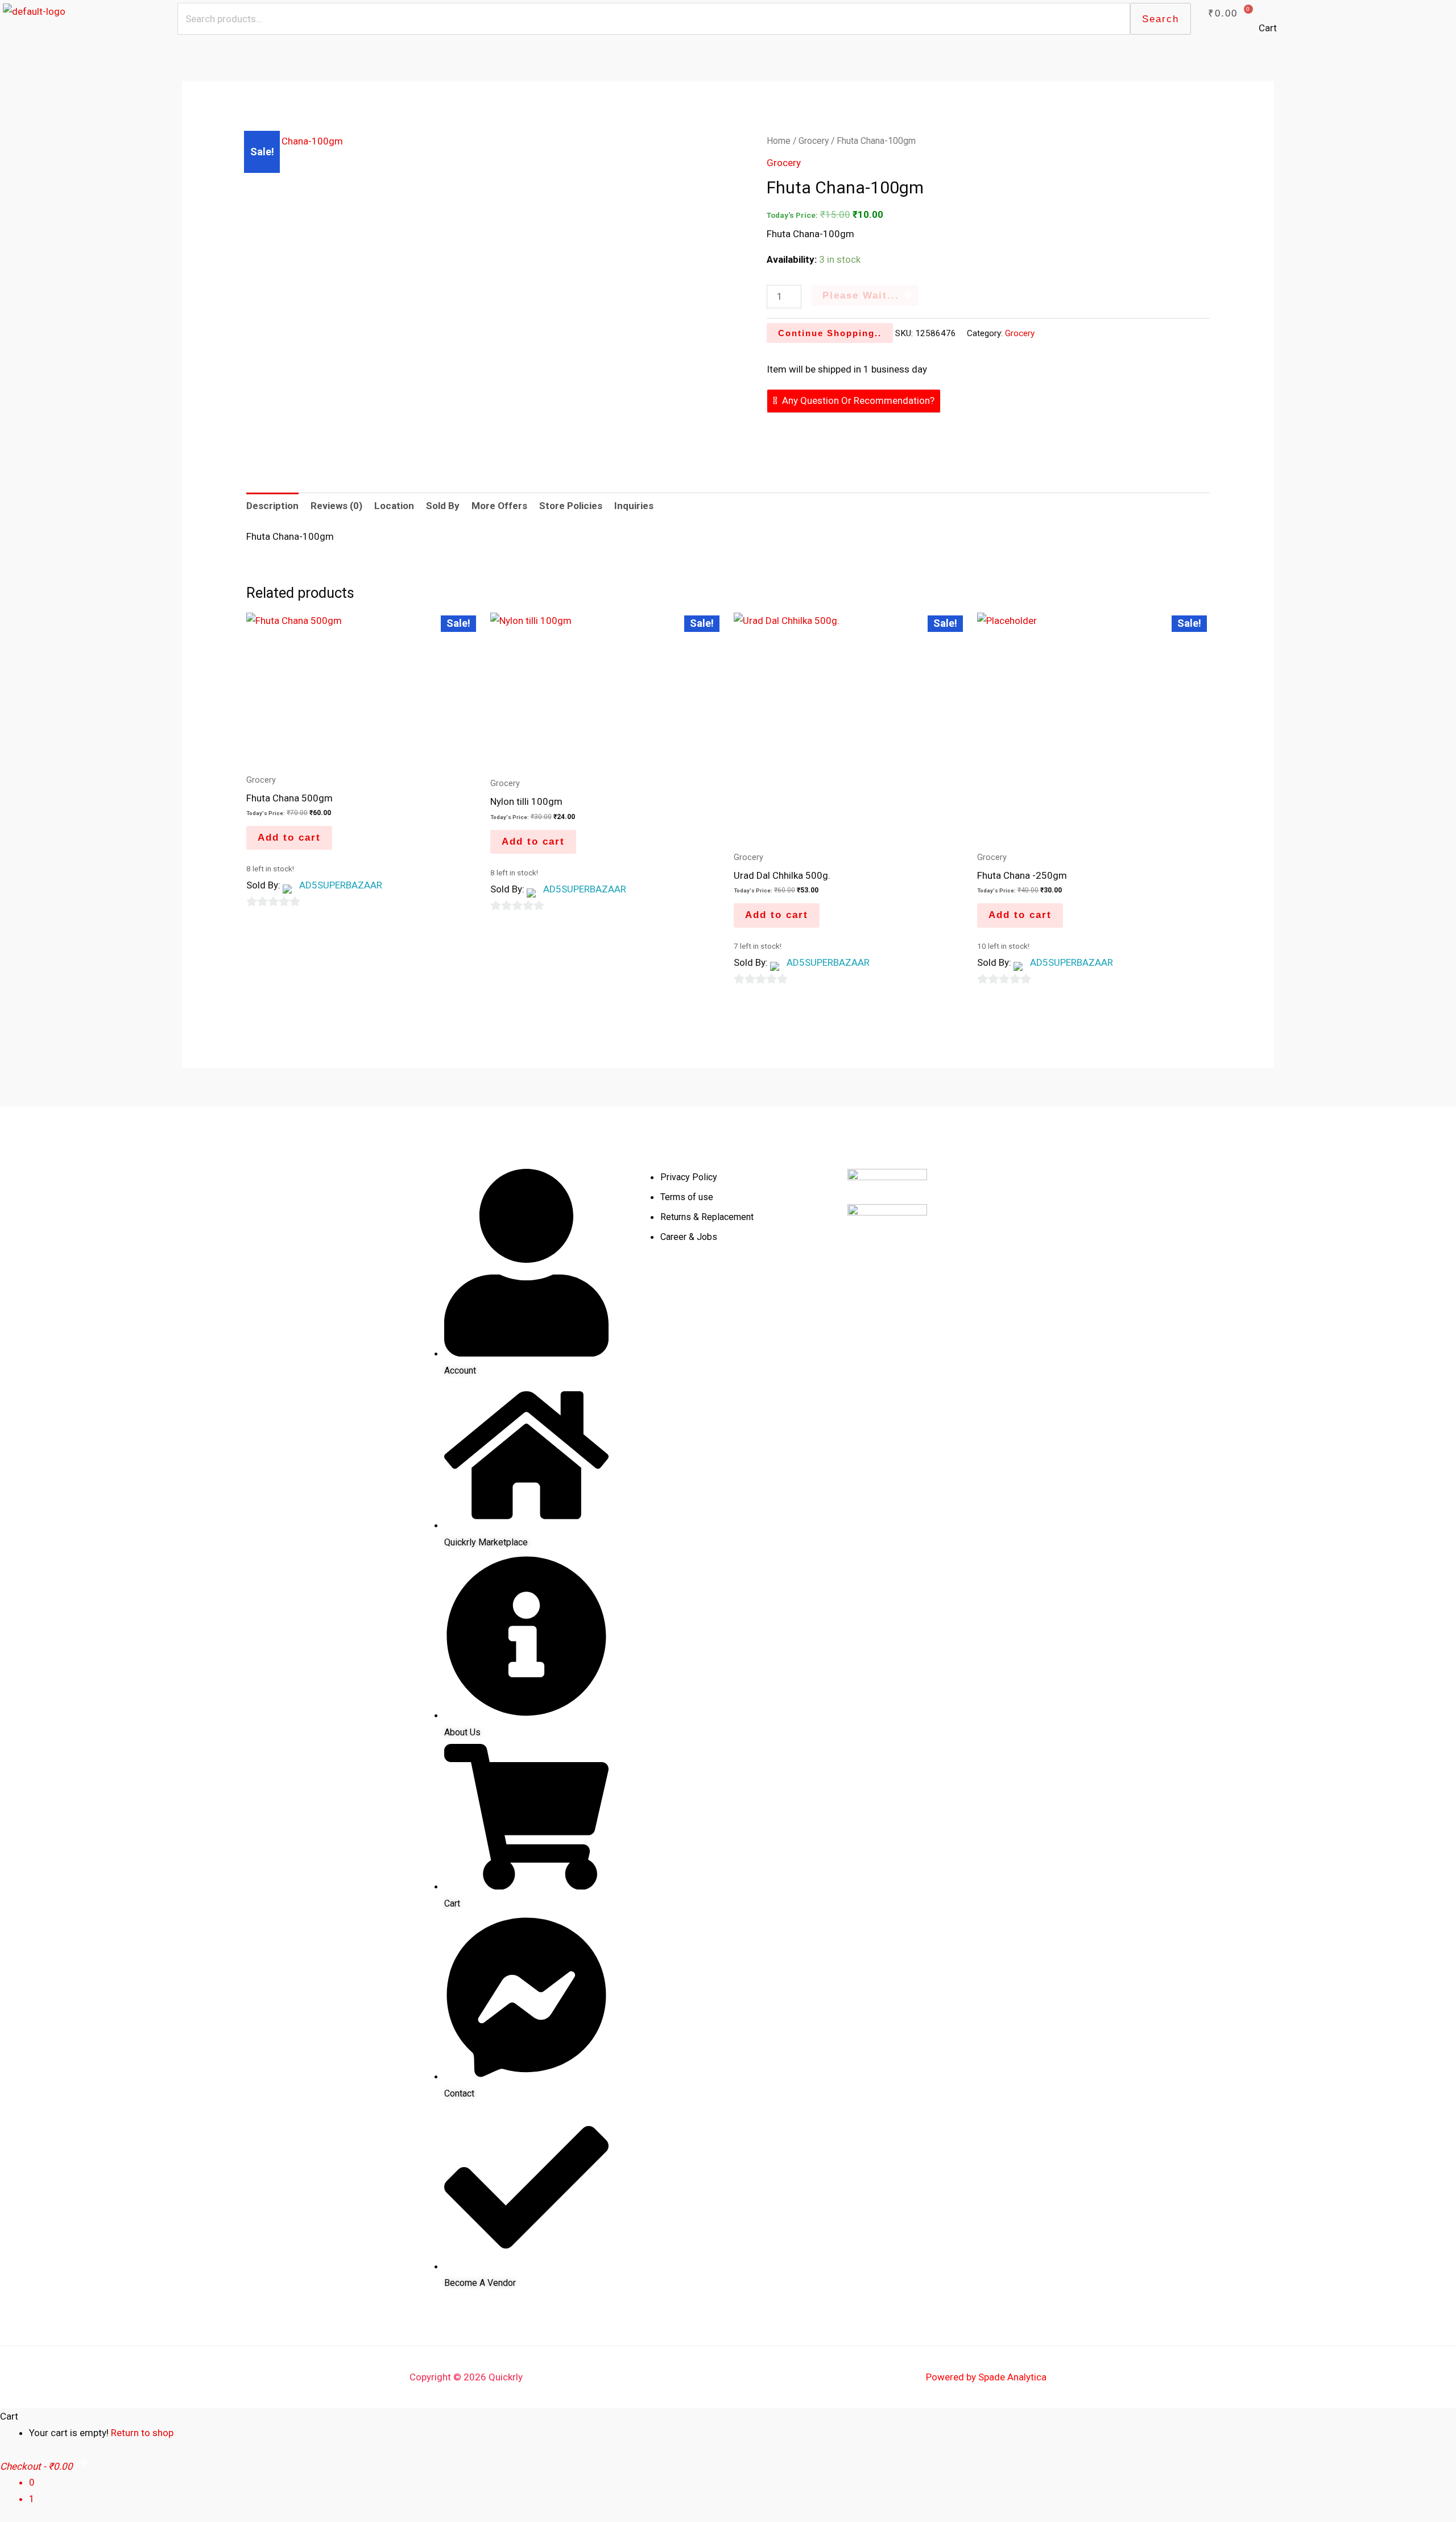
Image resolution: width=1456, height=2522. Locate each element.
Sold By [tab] (443, 506)
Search (1161, 19)
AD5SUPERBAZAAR (341, 885)
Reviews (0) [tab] (336, 506)
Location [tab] (394, 506)
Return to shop (142, 2433)
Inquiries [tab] (634, 506)
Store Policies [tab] (571, 506)
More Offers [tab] (499, 506)
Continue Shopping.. (830, 333)
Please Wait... (861, 295)
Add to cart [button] (289, 838)
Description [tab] (272, 506)
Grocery (814, 141)
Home (779, 141)
